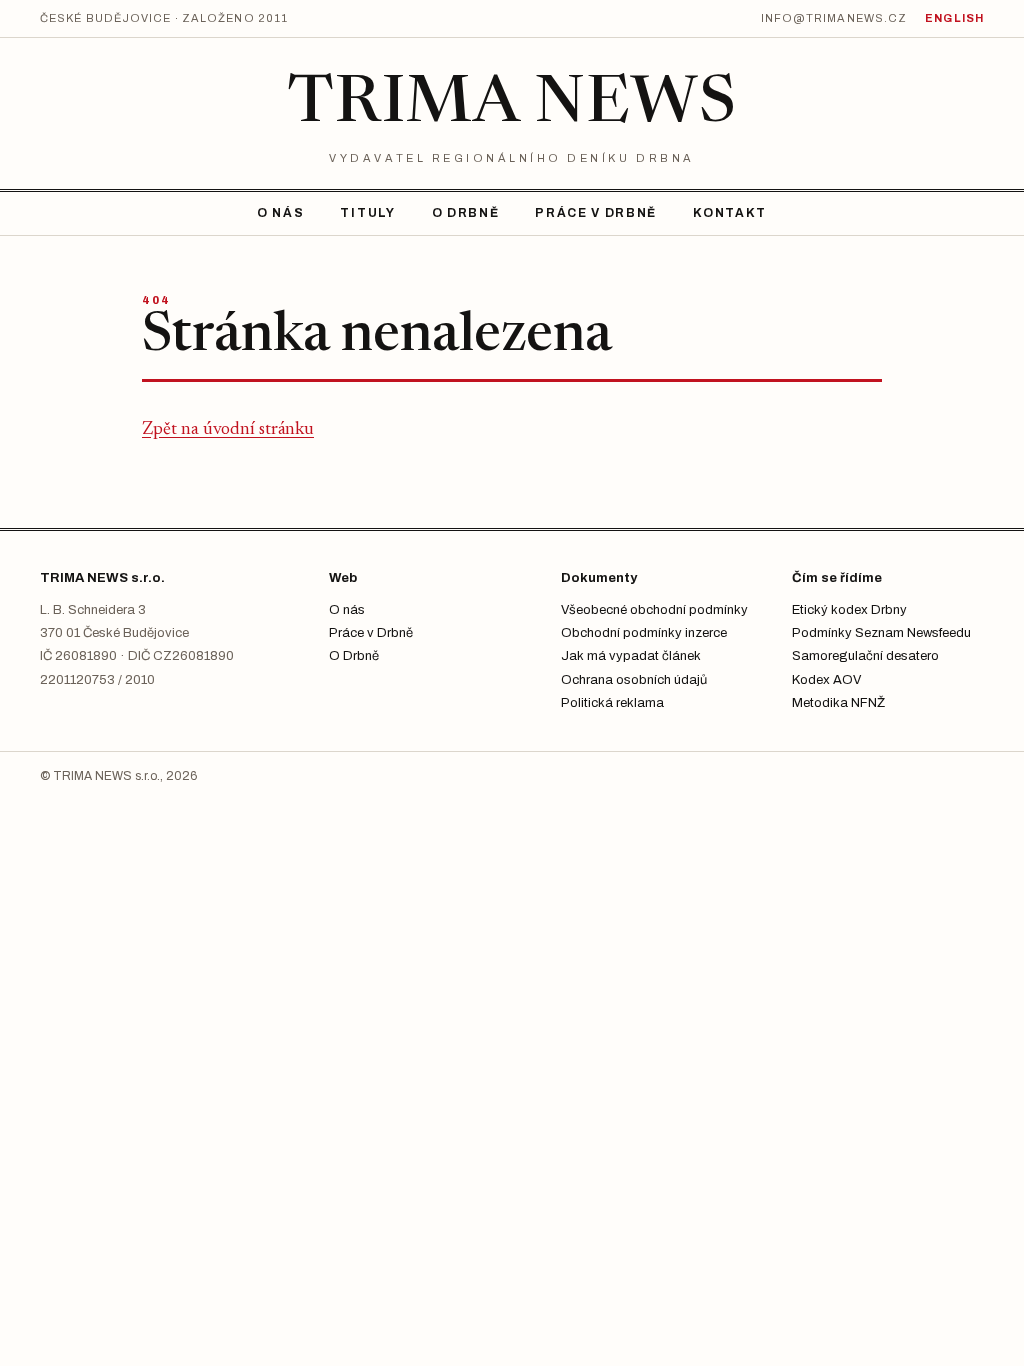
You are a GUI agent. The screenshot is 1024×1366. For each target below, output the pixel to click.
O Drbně (466, 213)
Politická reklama (612, 703)
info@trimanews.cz (834, 18)
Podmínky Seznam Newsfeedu (881, 633)
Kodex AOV (826, 680)
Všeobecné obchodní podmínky (654, 610)
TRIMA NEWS (512, 106)
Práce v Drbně (596, 213)
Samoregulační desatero (865, 656)
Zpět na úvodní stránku (228, 430)
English (954, 18)
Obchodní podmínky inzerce (644, 633)
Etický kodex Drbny (849, 610)
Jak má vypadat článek (631, 656)
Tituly (367, 213)
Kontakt (730, 213)
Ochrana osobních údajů (634, 680)
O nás (280, 213)
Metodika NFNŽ (838, 703)
